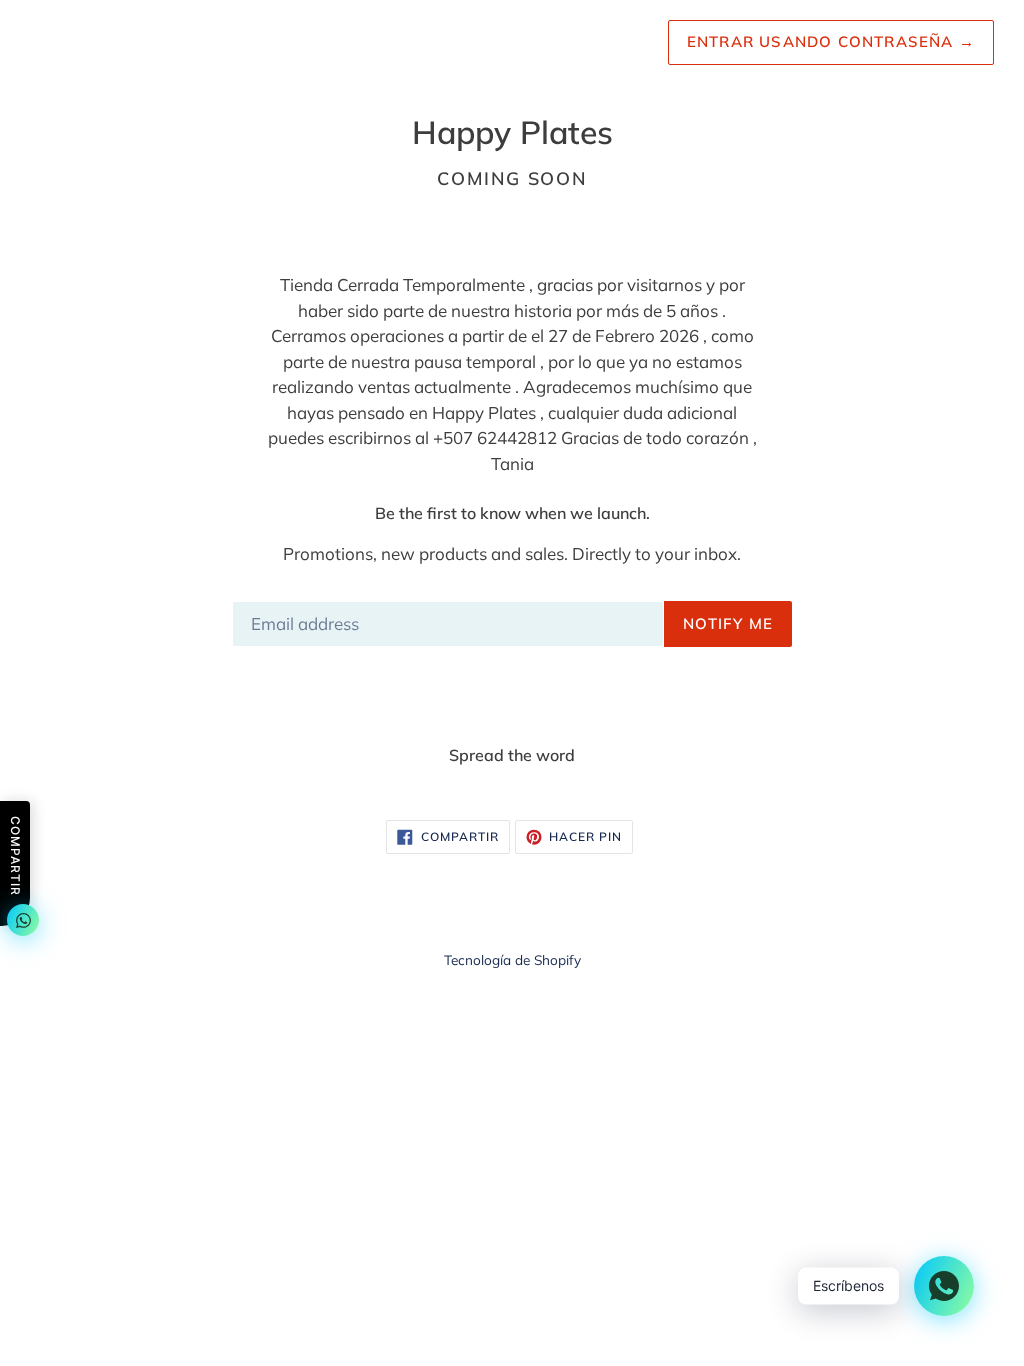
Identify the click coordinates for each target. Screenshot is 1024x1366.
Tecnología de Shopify (512, 959)
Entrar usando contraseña (831, 41)
